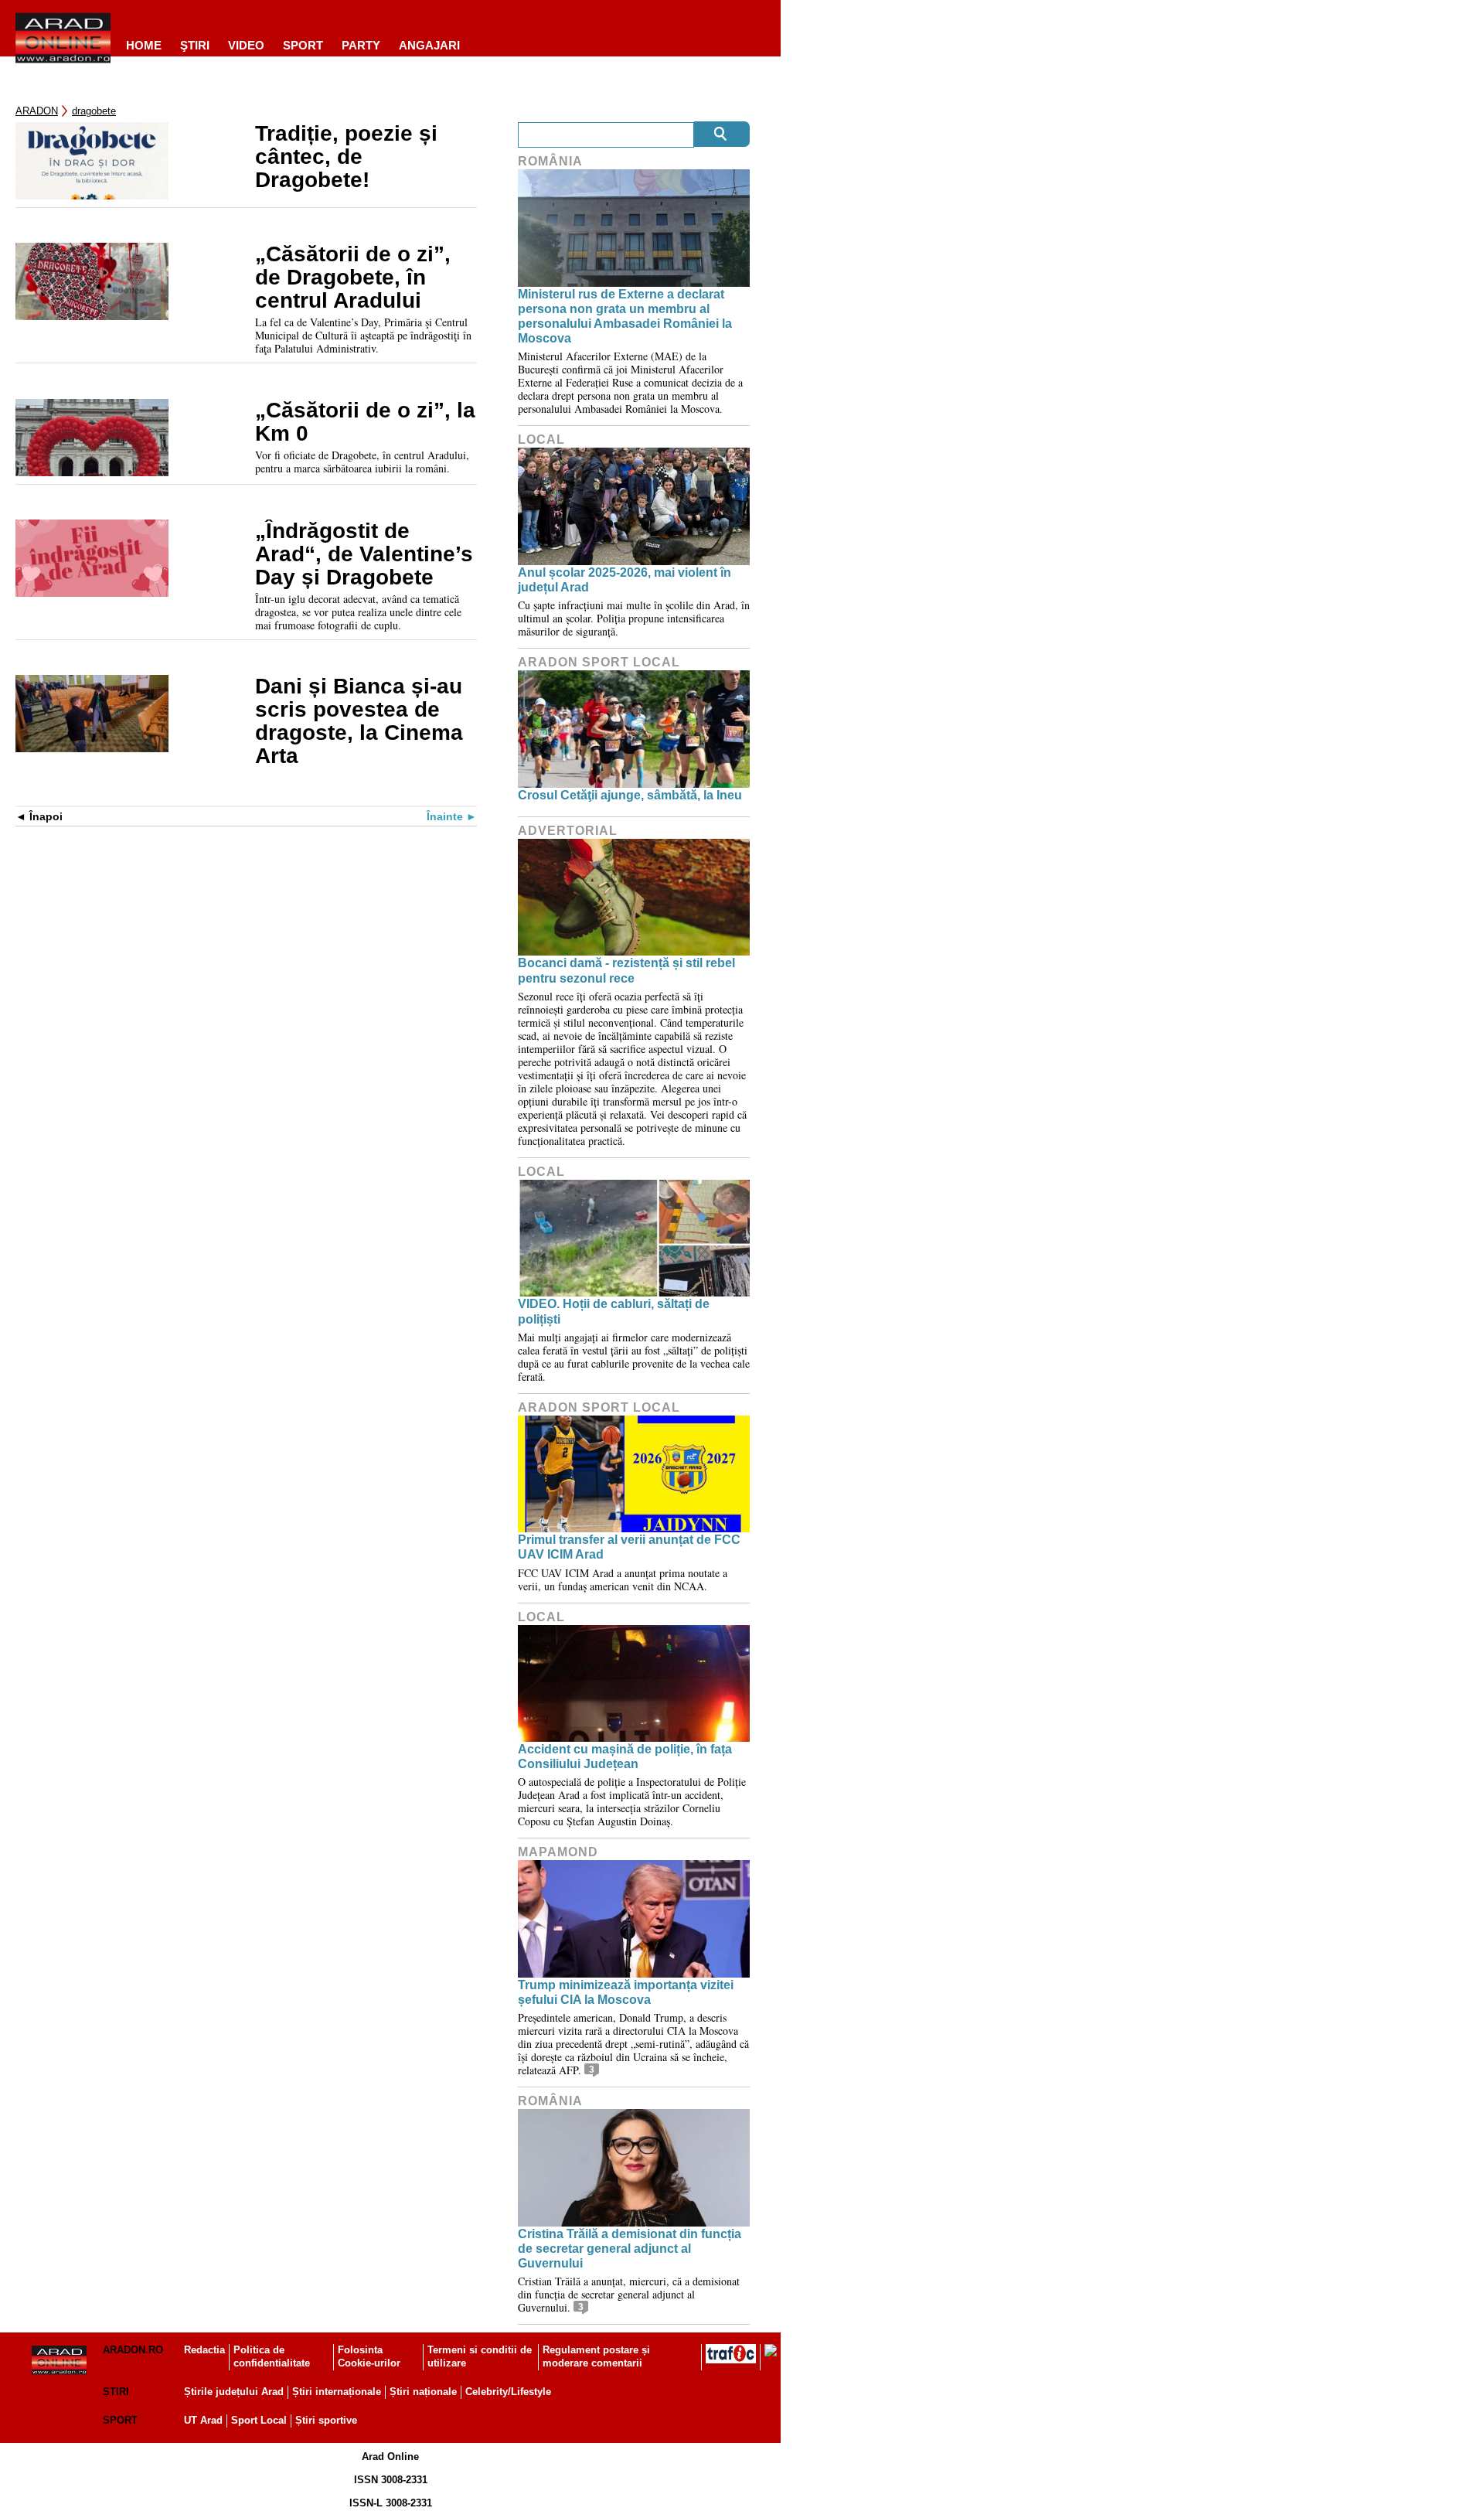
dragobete (94, 111)
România (550, 161)
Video (246, 45)
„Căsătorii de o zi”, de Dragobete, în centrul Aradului (353, 278)
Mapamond (558, 1852)
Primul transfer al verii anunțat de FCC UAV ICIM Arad (629, 1547)
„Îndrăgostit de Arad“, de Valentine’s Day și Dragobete (364, 554)
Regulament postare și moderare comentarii (596, 2356)
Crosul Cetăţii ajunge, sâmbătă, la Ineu (630, 795)
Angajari (429, 45)
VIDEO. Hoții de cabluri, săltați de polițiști (614, 1311)
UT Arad (203, 2420)
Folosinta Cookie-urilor (369, 2356)
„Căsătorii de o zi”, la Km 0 (365, 422)
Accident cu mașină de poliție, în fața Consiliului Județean (625, 1756)
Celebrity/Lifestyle (508, 2392)
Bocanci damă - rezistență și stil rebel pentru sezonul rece (626, 970)
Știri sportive (326, 2420)
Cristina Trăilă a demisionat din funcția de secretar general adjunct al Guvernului (630, 2249)
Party (361, 45)
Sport (303, 45)
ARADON (37, 111)
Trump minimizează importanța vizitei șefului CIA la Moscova (626, 1992)
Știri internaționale (337, 2392)
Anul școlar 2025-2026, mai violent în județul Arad (625, 580)
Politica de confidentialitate (272, 2356)
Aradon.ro (133, 2350)
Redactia (204, 2350)
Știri (116, 2392)
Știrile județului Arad (234, 2392)
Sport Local (259, 2420)
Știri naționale (423, 2392)
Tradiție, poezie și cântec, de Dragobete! (346, 157)
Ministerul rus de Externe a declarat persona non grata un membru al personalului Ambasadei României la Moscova (625, 317)
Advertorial (568, 831)
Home (144, 45)
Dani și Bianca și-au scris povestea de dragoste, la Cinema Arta (359, 721)
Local (541, 440)
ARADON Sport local (599, 662)
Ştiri (195, 45)
